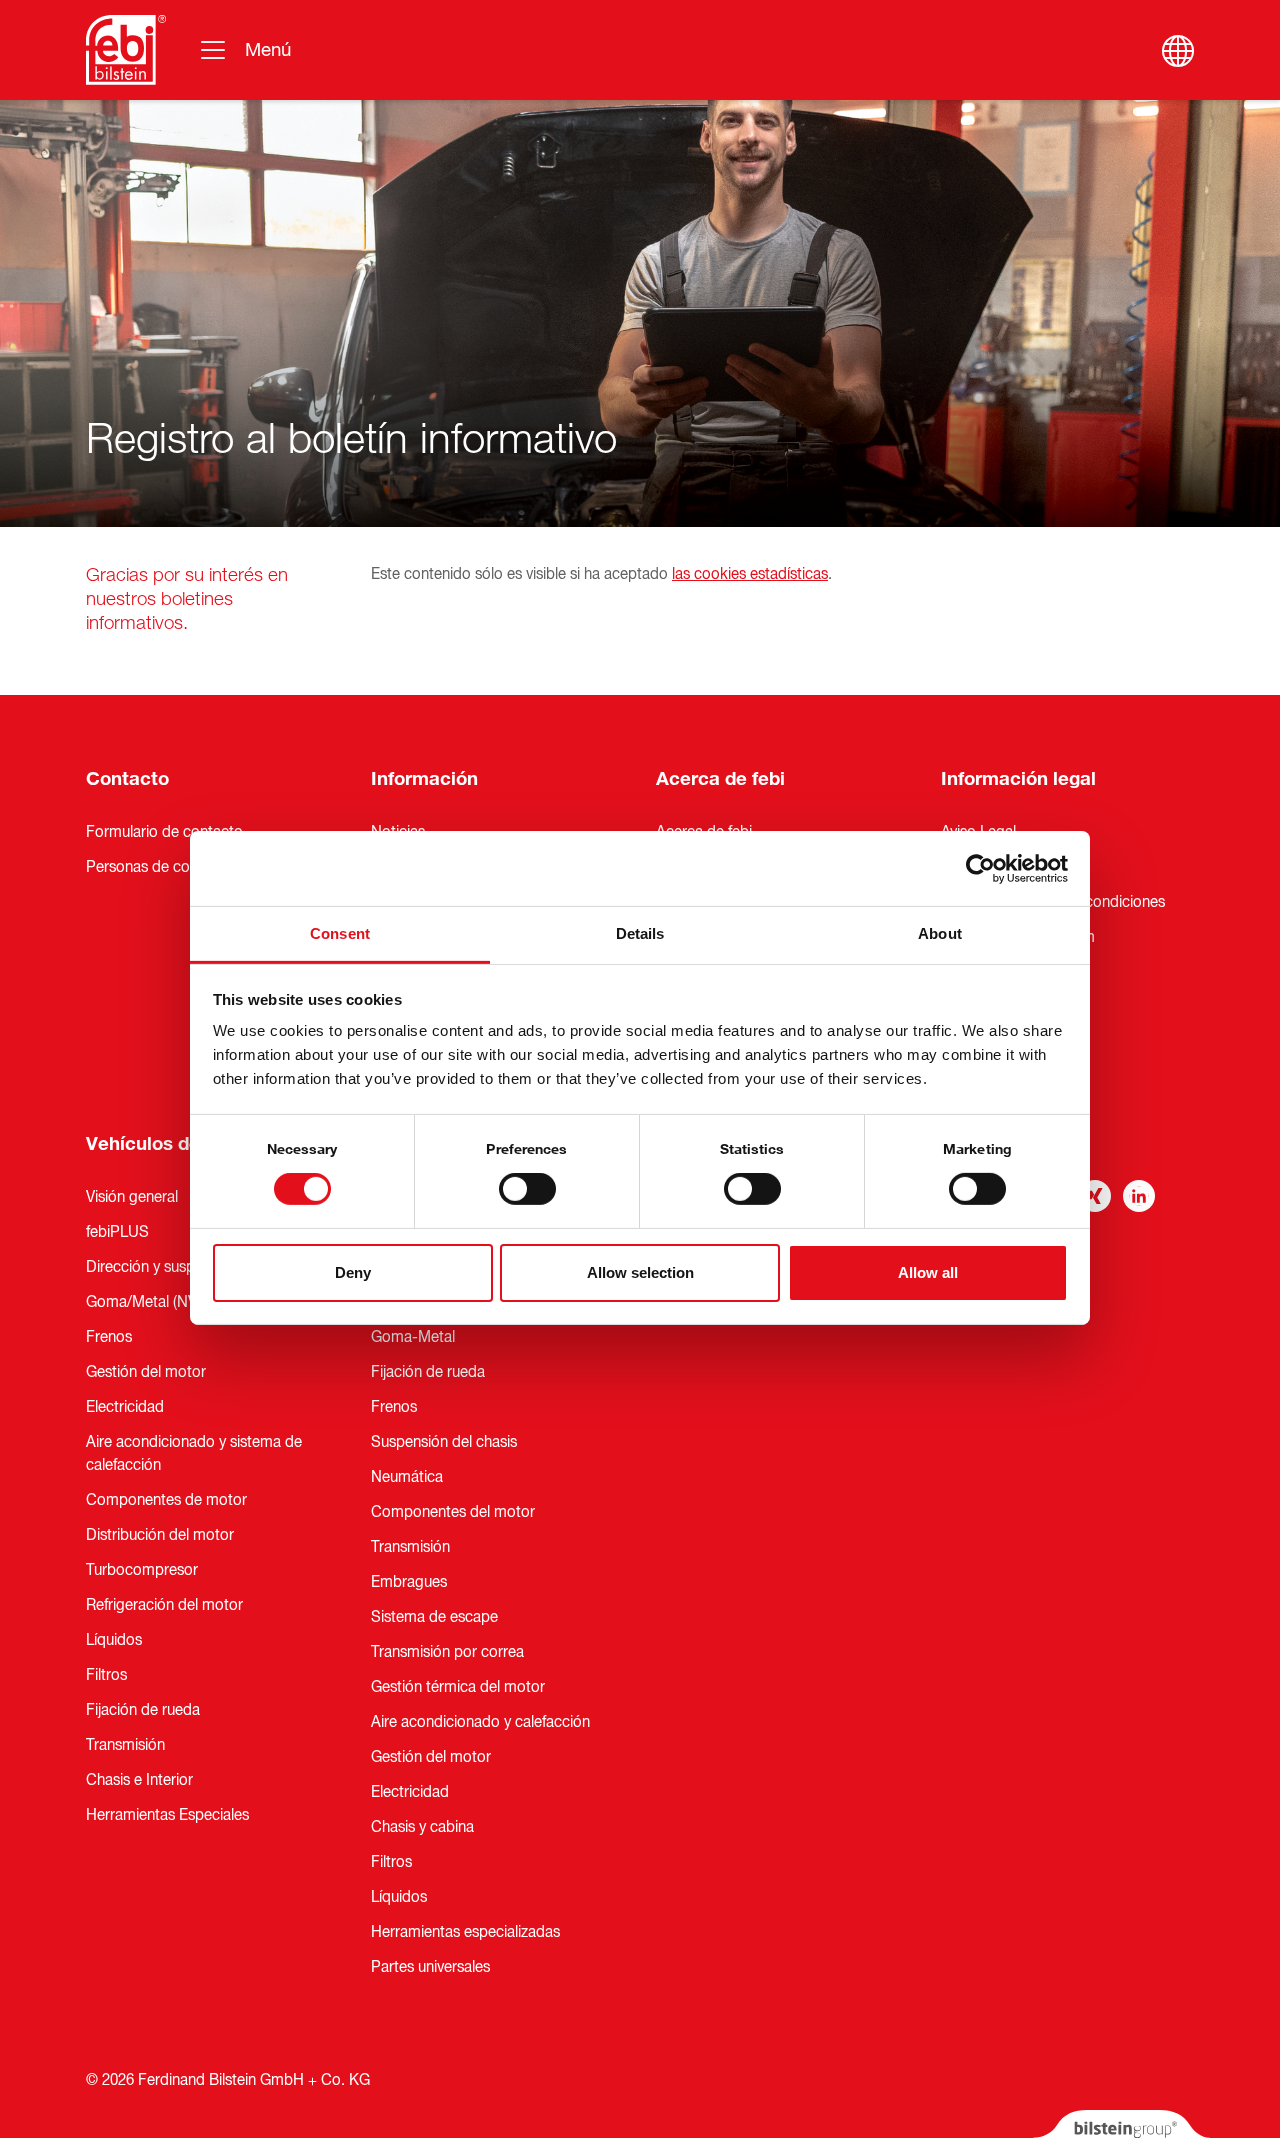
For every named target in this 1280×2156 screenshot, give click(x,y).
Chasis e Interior (139, 1780)
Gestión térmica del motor (458, 1687)
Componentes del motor (453, 1512)
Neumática (407, 1477)
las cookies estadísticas (750, 574)
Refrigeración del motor (164, 1605)
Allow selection (640, 1272)
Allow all (928, 1272)
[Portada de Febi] (126, 50)
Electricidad (125, 1407)
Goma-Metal (413, 1337)
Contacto (127, 779)
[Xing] (1095, 1196)
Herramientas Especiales (167, 1815)
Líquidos (114, 1640)
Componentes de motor (166, 1500)
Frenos (109, 1337)
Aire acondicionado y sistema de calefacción (194, 1453)
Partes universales (430, 1967)
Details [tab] (640, 933)
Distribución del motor (160, 1535)
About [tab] (940, 933)
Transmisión (125, 1745)
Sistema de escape (434, 1617)
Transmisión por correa (447, 1652)
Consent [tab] (340, 933)
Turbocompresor (142, 1570)
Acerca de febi (720, 779)
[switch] (527, 1189)
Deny (353, 1272)
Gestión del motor (146, 1372)
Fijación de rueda (143, 1710)
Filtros (106, 1675)
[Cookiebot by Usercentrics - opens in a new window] (980, 868)
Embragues (409, 1582)
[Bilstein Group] (1121, 2133)
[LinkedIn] (1139, 1196)
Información (424, 779)
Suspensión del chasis (444, 1442)
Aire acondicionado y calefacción (480, 1722)
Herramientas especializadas (465, 1932)
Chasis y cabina (422, 1827)
